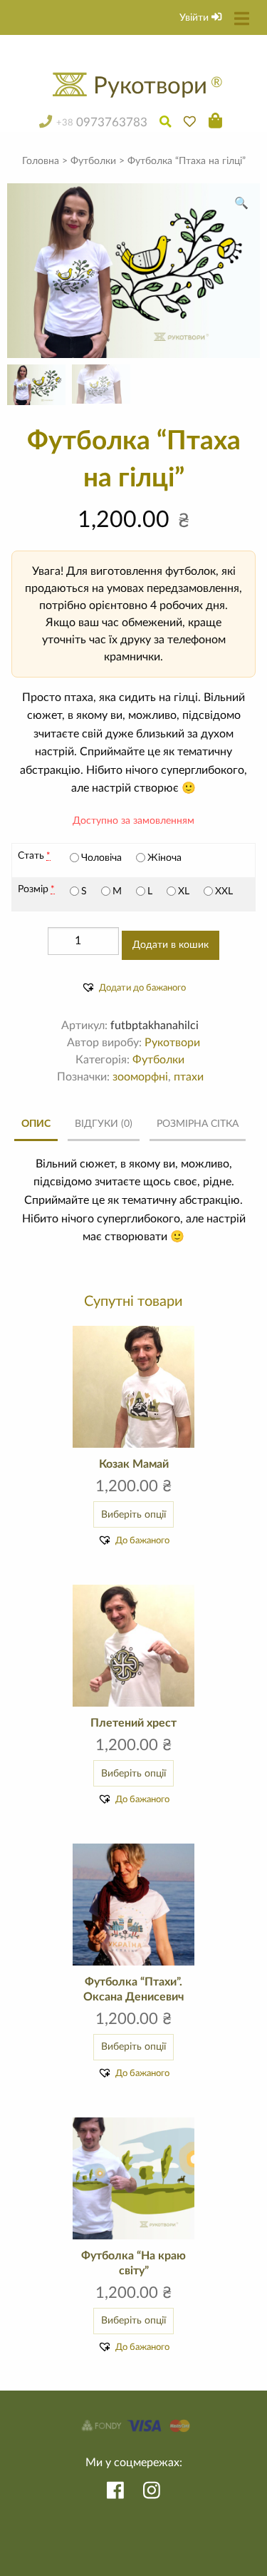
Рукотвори (172, 1043)
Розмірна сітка (198, 1124)
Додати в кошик (171, 945)
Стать (31, 856)
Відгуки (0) (104, 1124)
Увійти (195, 17)
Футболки (93, 161)
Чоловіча (101, 858)
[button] (241, 203)
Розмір (33, 889)
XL (184, 891)
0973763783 (101, 123)
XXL (224, 891)
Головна (41, 161)
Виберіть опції (133, 1514)
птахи (189, 1077)
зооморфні (140, 1077)
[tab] (36, 1125)
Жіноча (164, 858)
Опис (36, 1124)
